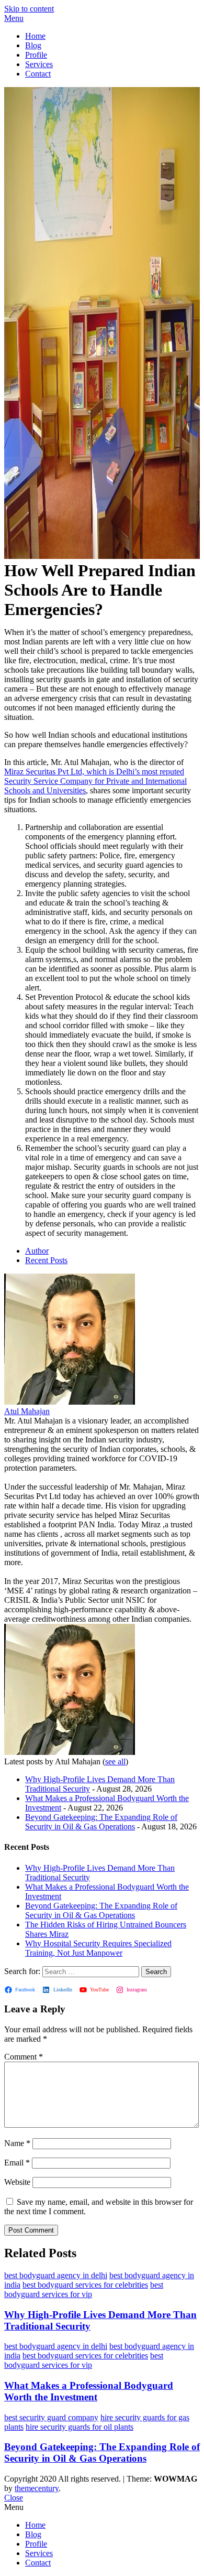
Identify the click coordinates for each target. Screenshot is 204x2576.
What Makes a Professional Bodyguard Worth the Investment (89, 2391)
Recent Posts (46, 1260)
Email (17, 2163)
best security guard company (51, 2417)
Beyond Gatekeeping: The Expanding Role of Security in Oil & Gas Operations (101, 1822)
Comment (24, 2057)
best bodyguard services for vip (84, 2289)
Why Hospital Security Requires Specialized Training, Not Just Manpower (98, 1948)
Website (17, 2182)
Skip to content (29, 9)
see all (115, 1761)
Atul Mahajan (27, 1411)
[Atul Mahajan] (70, 1402)
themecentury (37, 2488)
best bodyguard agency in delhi (56, 2275)
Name (17, 2143)
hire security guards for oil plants (80, 2427)
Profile (36, 55)
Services (39, 64)
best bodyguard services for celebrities (85, 2285)
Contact (38, 74)
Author (37, 1251)
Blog (33, 45)
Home (35, 36)
